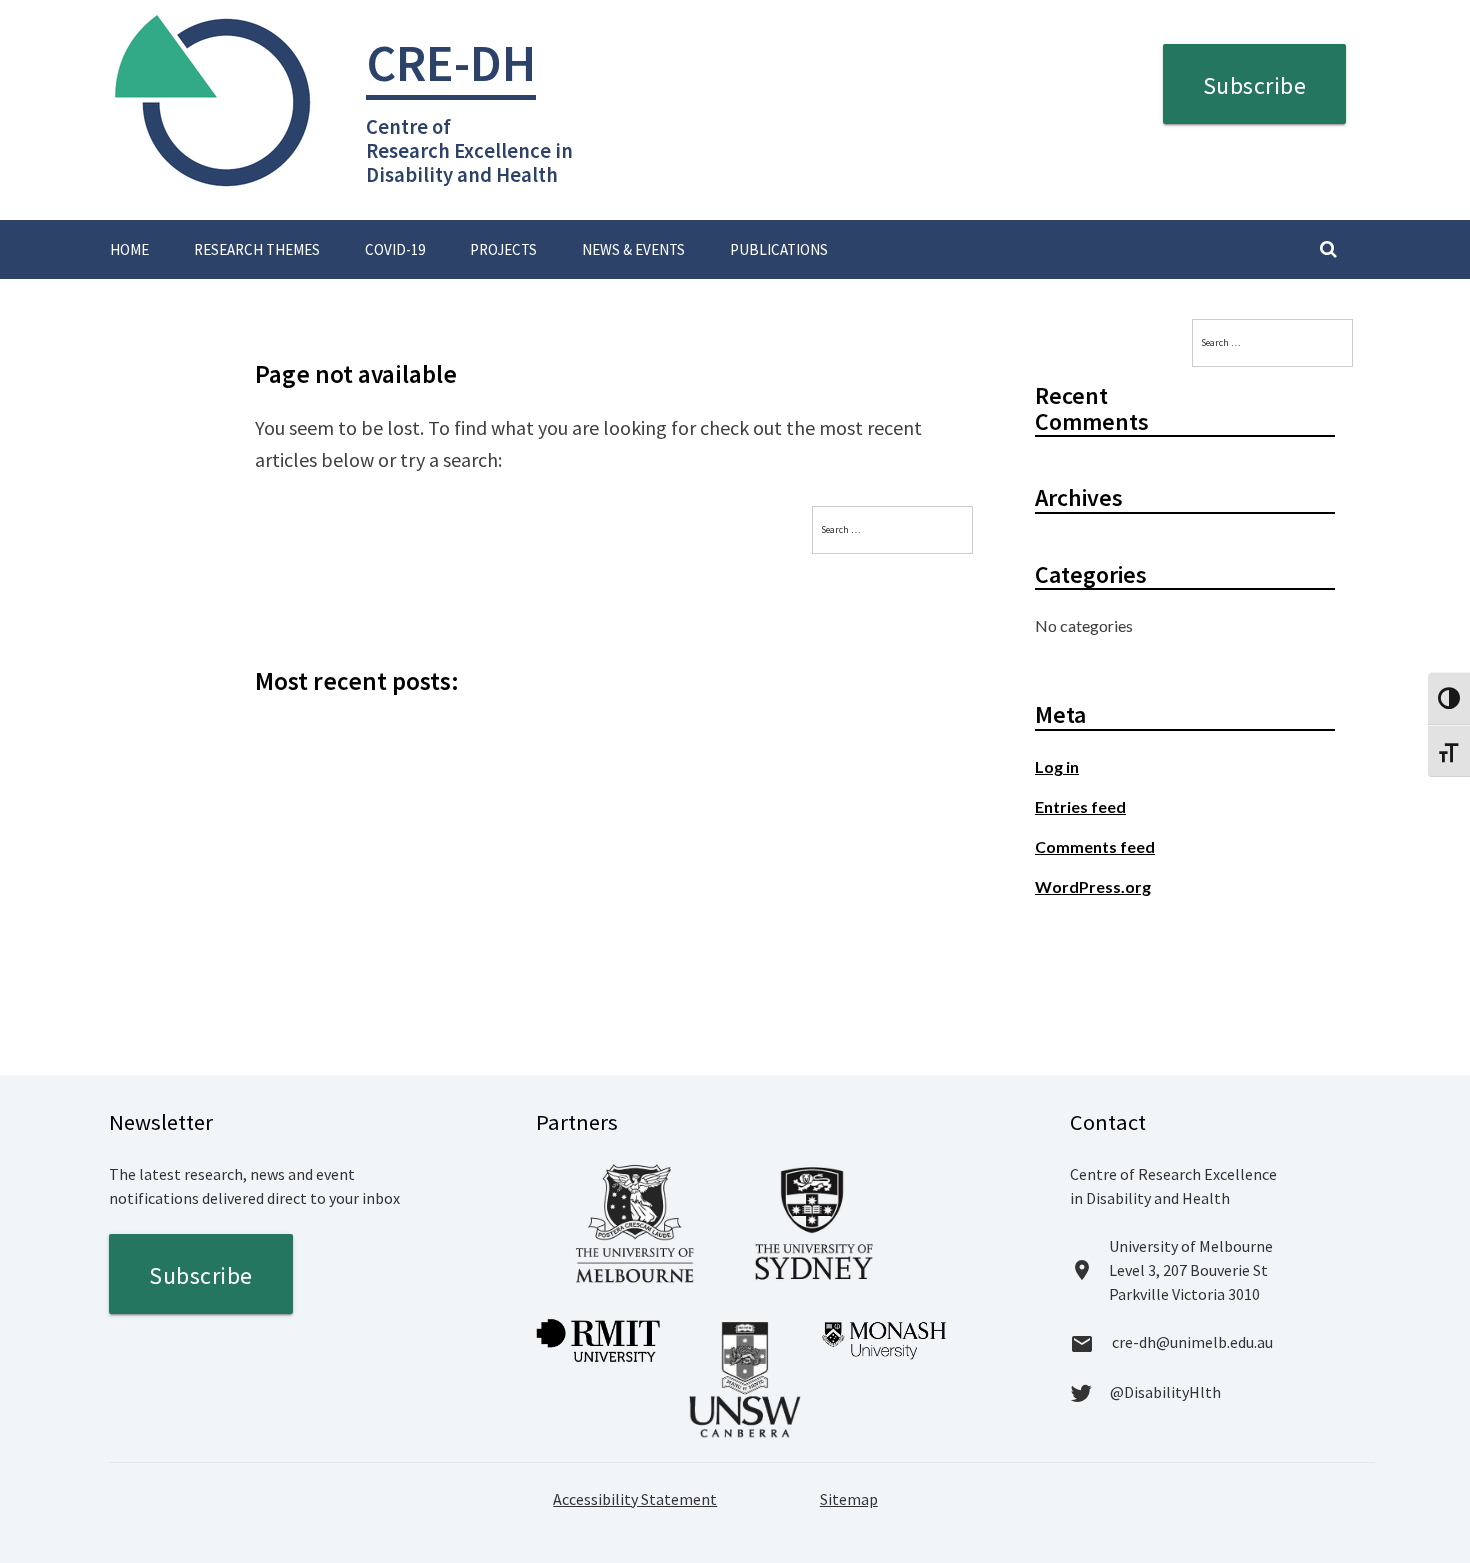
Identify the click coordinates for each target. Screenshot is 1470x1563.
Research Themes (257, 249)
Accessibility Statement (635, 1499)
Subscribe (1255, 85)
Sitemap (849, 1499)
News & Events (633, 249)
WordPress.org (1093, 886)
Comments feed (1095, 846)
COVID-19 (395, 249)
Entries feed (1080, 806)
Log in (1057, 766)
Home (129, 249)
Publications (779, 249)
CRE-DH (451, 62)
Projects (503, 249)
